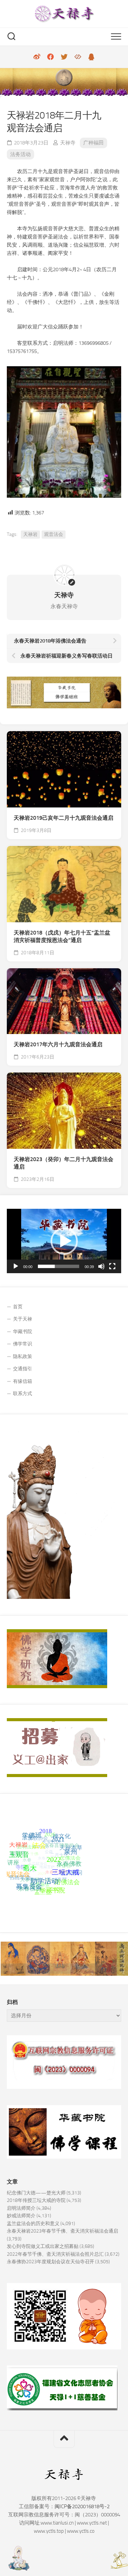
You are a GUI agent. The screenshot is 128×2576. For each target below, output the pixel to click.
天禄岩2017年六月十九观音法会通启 (58, 1044)
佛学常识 (23, 1344)
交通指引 (23, 1369)
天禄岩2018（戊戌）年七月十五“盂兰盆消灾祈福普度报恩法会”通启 (62, 937)
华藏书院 (23, 1332)
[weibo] (37, 57)
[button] (64, 1241)
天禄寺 (68, 143)
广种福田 (94, 143)
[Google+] (78, 57)
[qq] (91, 57)
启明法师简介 (21, 2208)
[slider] (59, 1266)
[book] (51, 57)
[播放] (16, 1266)
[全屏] (112, 1266)
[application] (64, 1241)
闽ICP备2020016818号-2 (82, 2506)
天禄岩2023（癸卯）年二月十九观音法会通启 (63, 1163)
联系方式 (23, 1394)
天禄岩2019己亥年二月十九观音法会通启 (63, 818)
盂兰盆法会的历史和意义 (33, 2224)
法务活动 (20, 154)
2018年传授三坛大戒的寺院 (36, 2200)
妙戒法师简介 (21, 2216)
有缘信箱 (23, 1381)
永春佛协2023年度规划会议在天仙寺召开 (51, 2262)
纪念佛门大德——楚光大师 (36, 2193)
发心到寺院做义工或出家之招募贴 (43, 2246)
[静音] (101, 1266)
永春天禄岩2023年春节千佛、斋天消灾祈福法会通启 (62, 2231)
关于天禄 (23, 1319)
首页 (18, 1307)
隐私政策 (23, 1356)
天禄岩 (30, 534)
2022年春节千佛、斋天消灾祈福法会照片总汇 (55, 2254)
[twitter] (64, 57)
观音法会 (54, 534)
